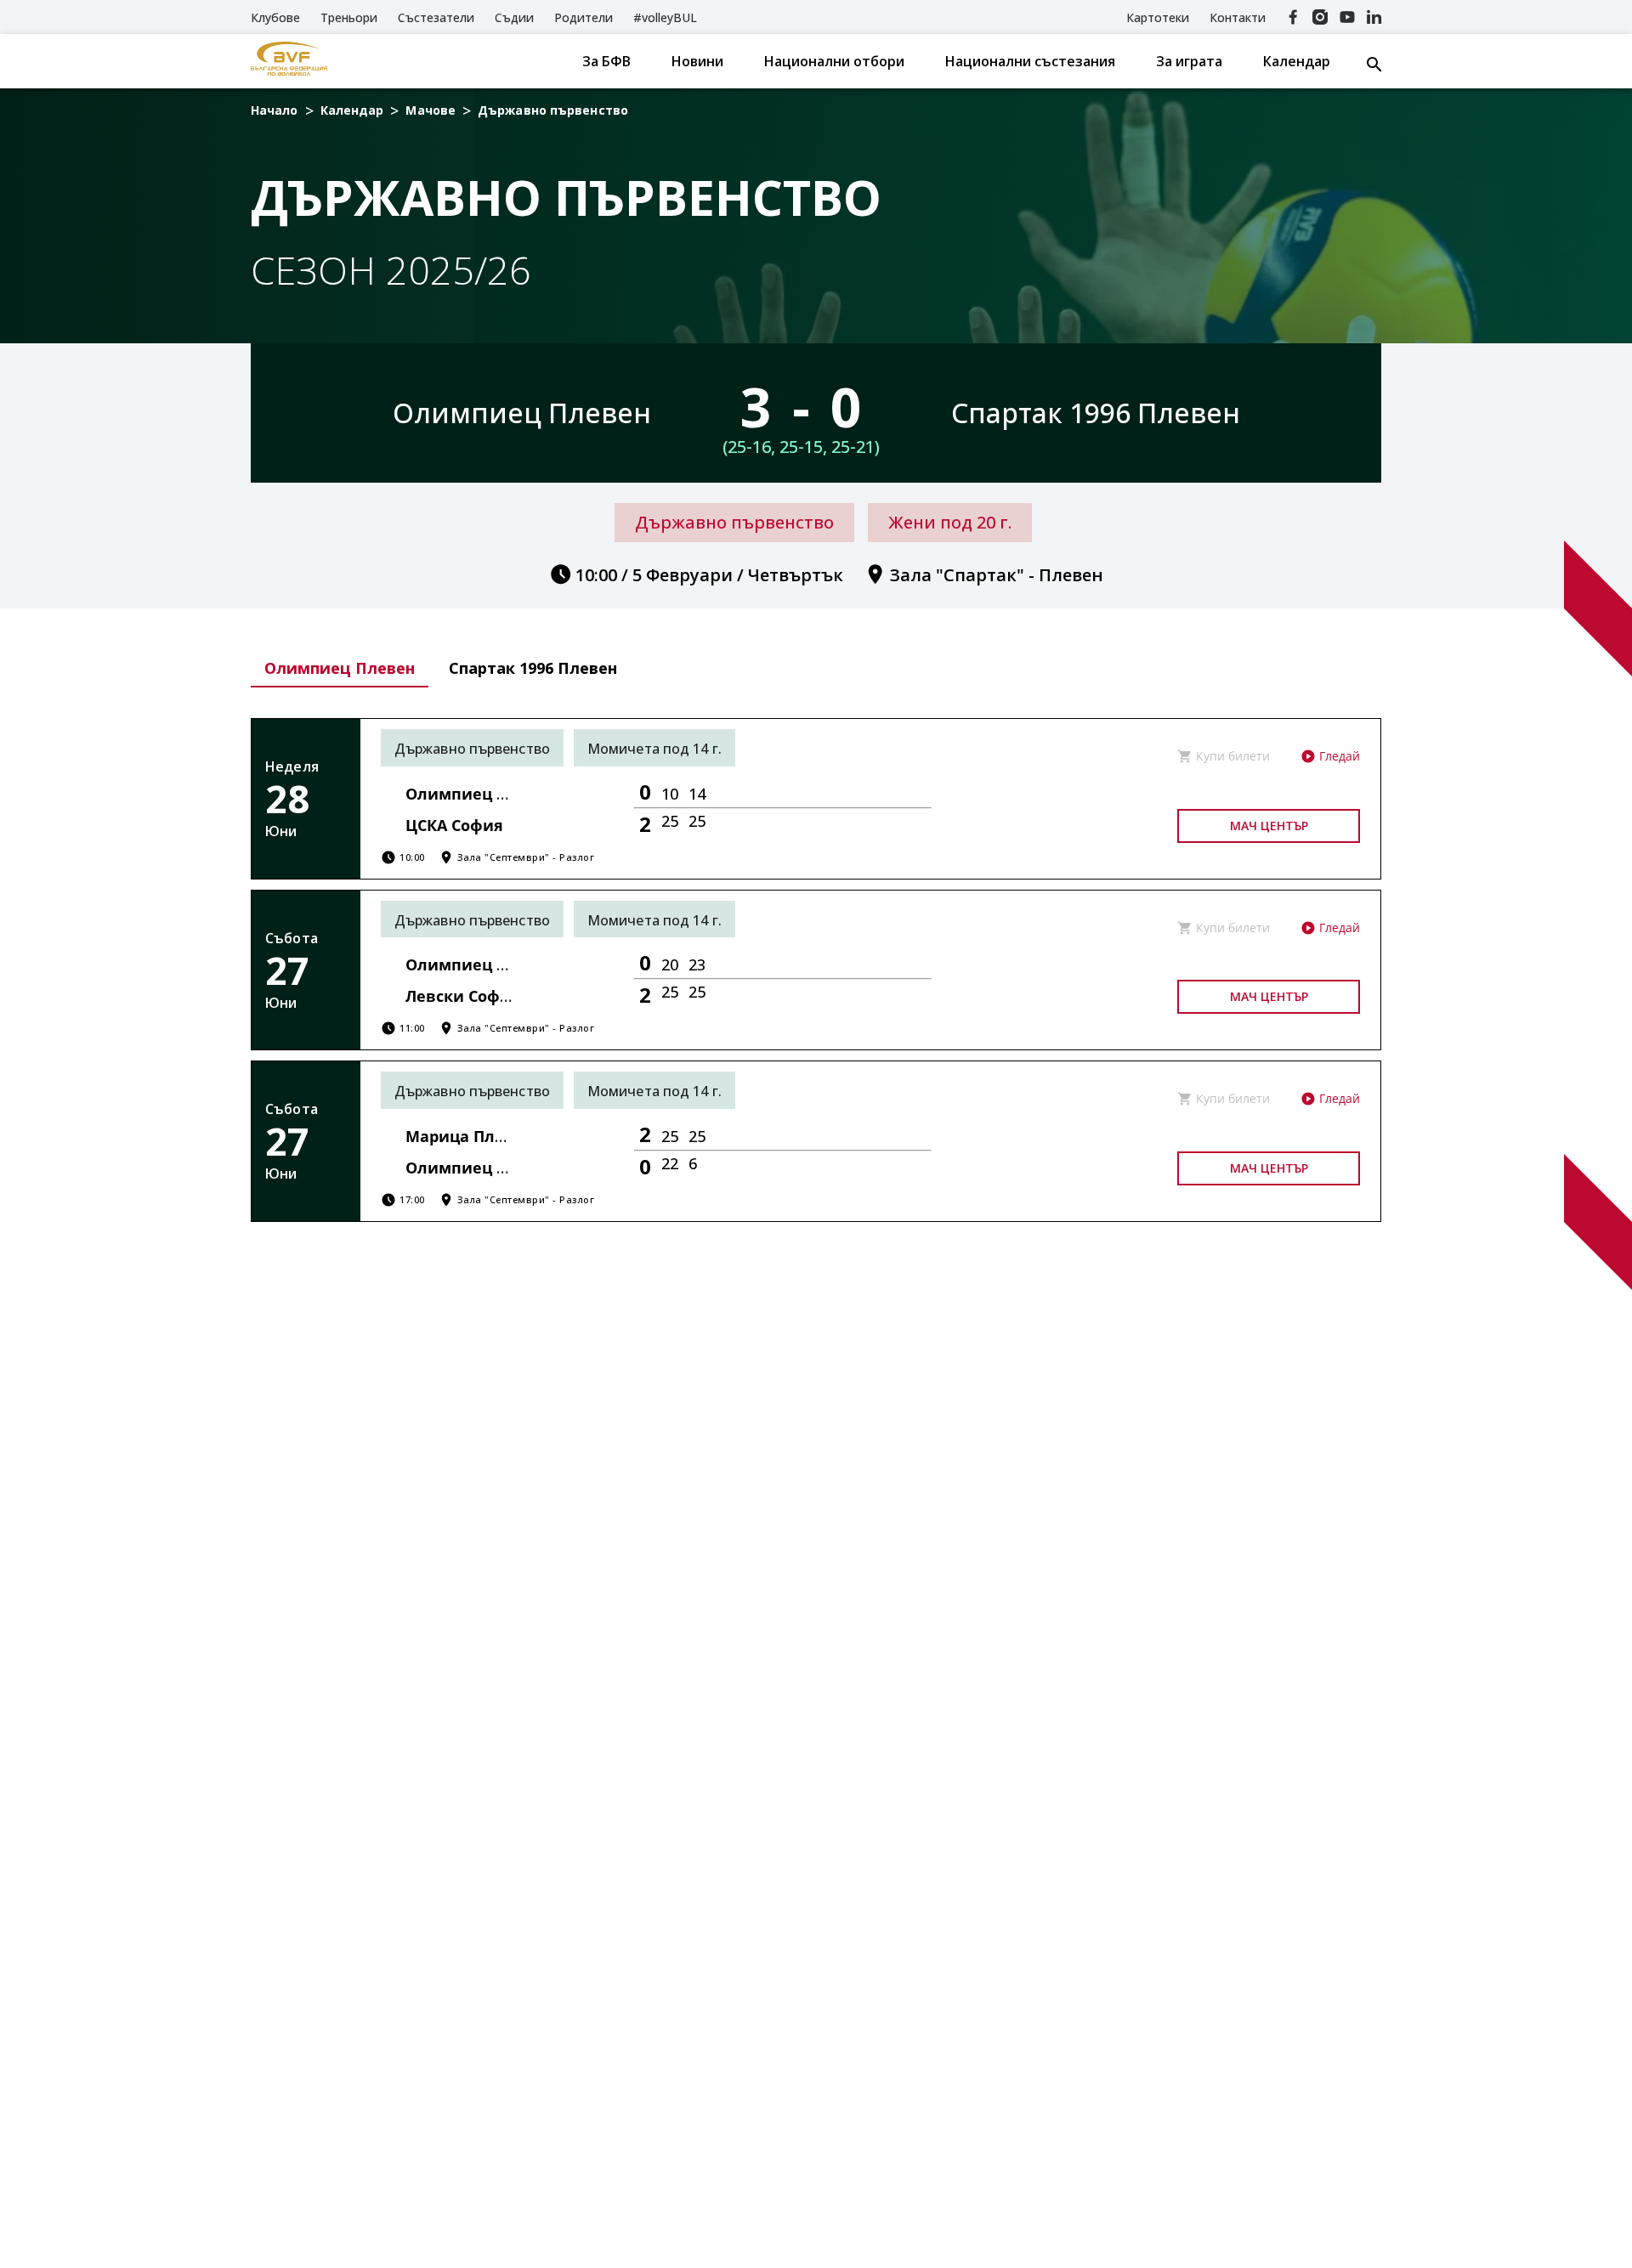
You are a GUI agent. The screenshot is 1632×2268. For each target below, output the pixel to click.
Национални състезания (1030, 61)
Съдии (514, 17)
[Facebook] (1293, 17)
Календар (1297, 61)
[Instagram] (1320, 17)
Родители (584, 17)
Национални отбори (834, 61)
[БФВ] (289, 61)
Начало (275, 110)
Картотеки (1158, 17)
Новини (697, 61)
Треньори (349, 17)
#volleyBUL (665, 17)
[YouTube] (1347, 17)
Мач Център (1269, 826)
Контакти (1238, 17)
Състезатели (436, 17)
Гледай (1340, 756)
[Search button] (1374, 65)
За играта (1189, 61)
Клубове (275, 17)
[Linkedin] (1374, 17)
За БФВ (606, 61)
